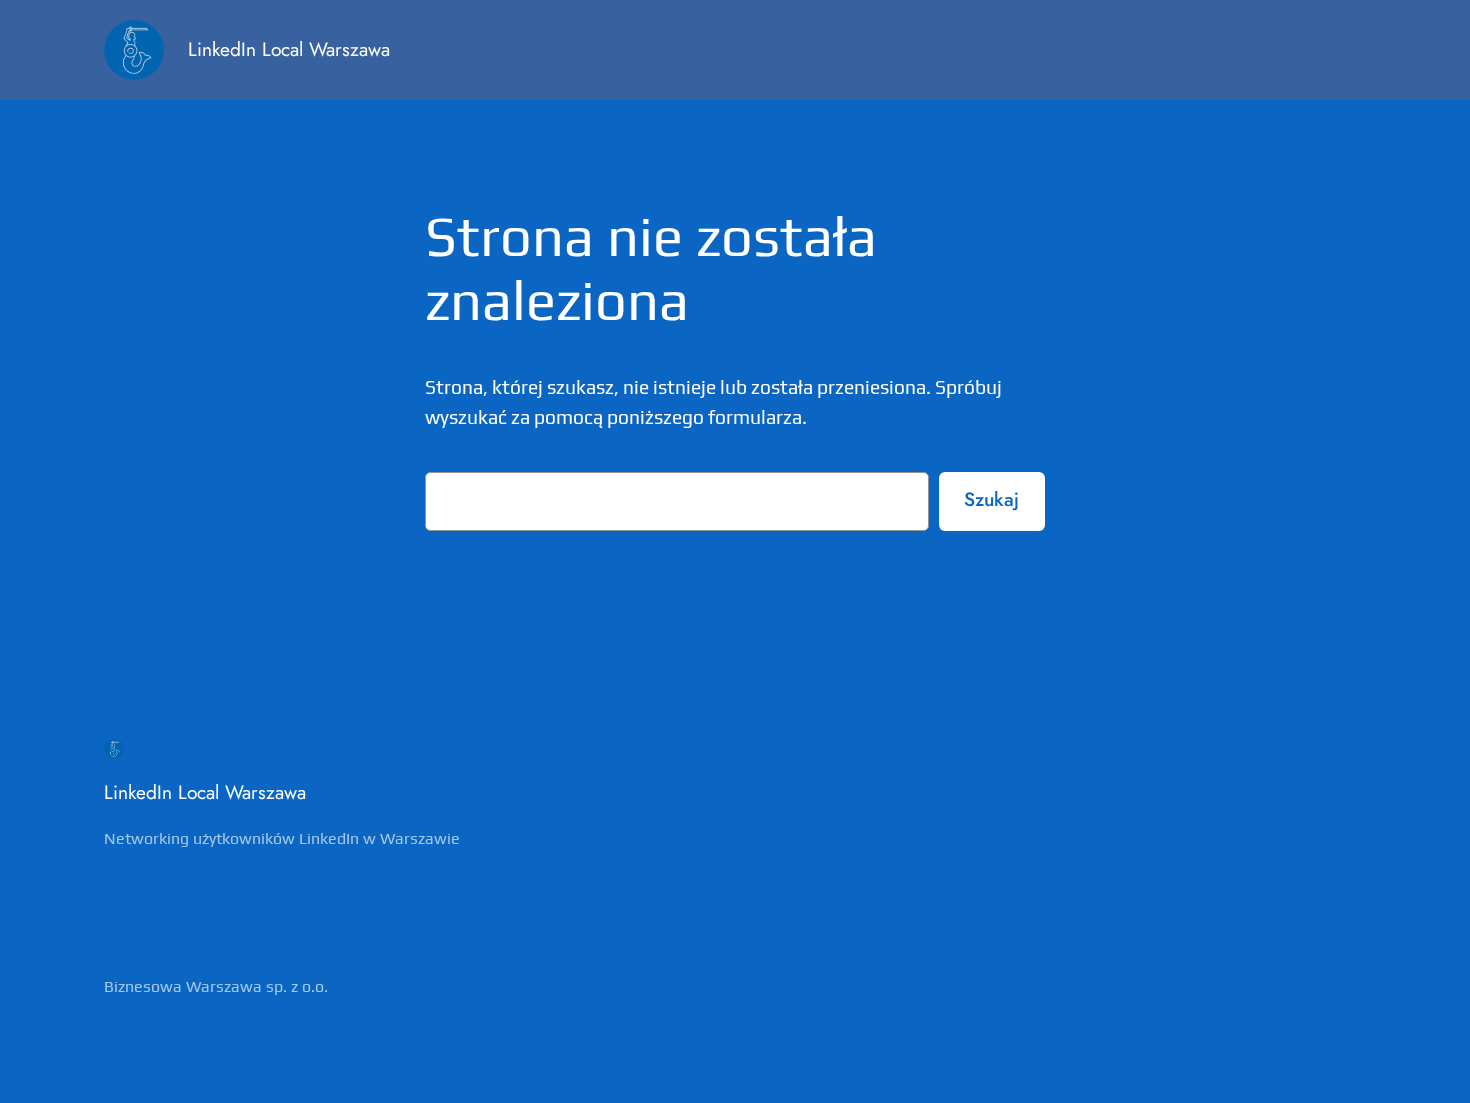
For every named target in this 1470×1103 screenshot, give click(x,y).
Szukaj (991, 499)
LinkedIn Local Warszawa (289, 49)
